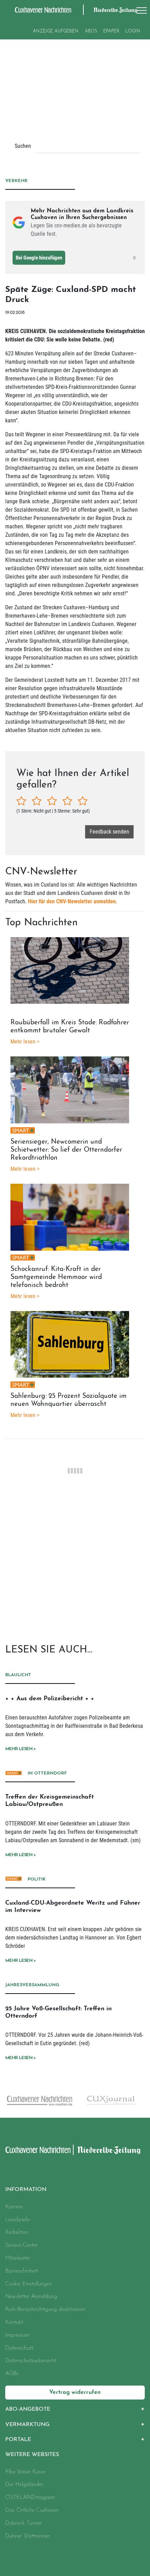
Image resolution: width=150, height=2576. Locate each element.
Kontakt (14, 2322)
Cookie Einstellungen (29, 2284)
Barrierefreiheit (21, 2271)
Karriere (14, 2207)
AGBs (12, 2374)
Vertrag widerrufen (75, 2393)
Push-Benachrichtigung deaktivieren (45, 2310)
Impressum (17, 2335)
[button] (75, 2409)
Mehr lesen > (20, 1749)
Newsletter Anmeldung (31, 2297)
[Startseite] (38, 2150)
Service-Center (21, 2245)
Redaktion (17, 2232)
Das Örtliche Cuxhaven (32, 2510)
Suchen (23, 146)
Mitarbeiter (18, 2258)
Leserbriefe (17, 2220)
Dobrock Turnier (24, 2523)
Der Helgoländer (24, 2485)
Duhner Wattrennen (28, 2536)
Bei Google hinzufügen (39, 258)
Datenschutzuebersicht (31, 2361)
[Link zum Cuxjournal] (79, 2100)
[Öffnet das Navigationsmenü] (140, 10)
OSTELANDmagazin (30, 2498)
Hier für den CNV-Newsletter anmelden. (73, 901)
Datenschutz (19, 2348)
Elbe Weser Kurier (25, 2472)
